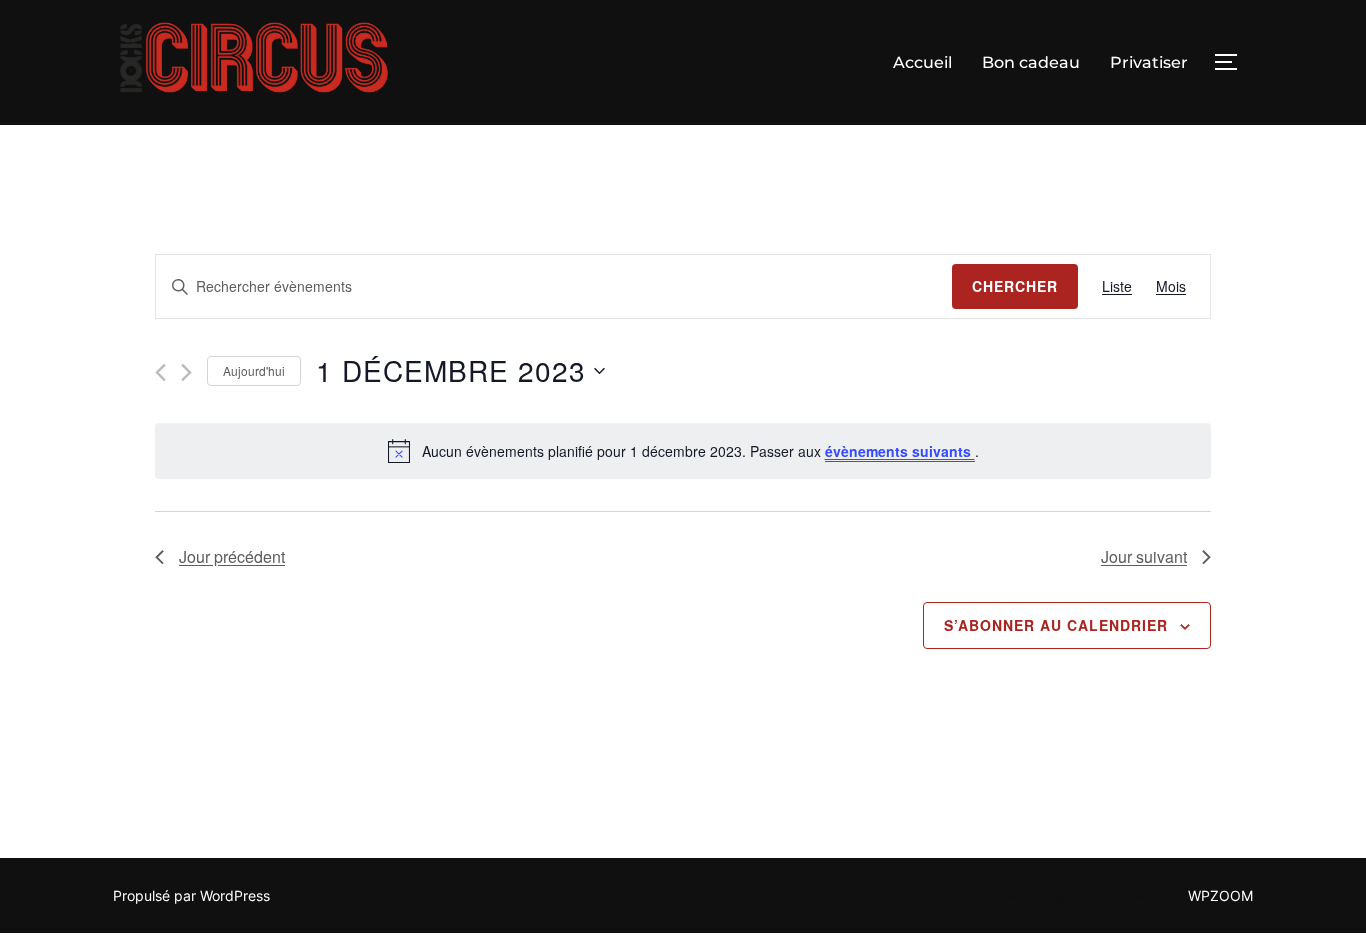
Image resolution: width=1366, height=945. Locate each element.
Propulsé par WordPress (191, 895)
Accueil (922, 62)
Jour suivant (1144, 556)
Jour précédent (232, 556)
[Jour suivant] (186, 372)
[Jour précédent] (160, 372)
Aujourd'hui (254, 370)
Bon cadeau (1031, 62)
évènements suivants (900, 451)
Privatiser (1149, 62)
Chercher (1015, 286)
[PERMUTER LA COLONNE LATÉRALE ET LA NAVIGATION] (1233, 62)
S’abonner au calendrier (1056, 625)
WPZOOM (1220, 895)
